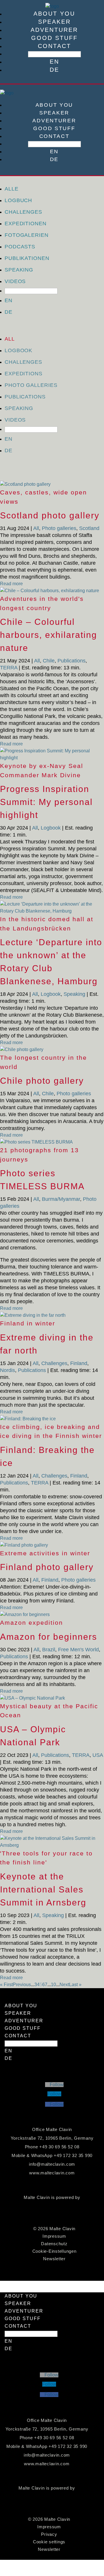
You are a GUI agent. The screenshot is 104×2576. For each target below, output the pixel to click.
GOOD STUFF (54, 38)
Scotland (89, 528)
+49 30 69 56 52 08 (59, 2147)
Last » (75, 1985)
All (10, 339)
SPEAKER (54, 22)
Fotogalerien (27, 235)
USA (98, 1755)
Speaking (19, 270)
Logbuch (18, 200)
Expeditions (24, 374)
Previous (22, 1985)
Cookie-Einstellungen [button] (54, 2251)
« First (6, 1985)
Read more (11, 584)
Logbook (18, 350)
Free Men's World (78, 1650)
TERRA (9, 668)
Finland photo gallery (47, 1567)
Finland (79, 1363)
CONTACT (54, 46)
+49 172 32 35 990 (73, 2155)
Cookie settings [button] (49, 2542)
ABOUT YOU (54, 14)
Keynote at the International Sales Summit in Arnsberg (43, 1889)
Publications (25, 397)
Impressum (54, 2236)
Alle (12, 189)
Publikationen (27, 258)
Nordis (8, 1370)
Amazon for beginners (49, 1637)
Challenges (23, 212)
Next (64, 1985)
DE (54, 70)
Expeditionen (26, 224)
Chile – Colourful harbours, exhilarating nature (49, 635)
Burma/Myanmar (61, 1199)
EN (54, 62)
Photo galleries (31, 385)
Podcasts (20, 247)
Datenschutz (54, 2244)
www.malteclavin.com (52, 2173)
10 (53, 1985)
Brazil (49, 1650)
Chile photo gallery (42, 1081)
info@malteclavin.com (52, 2164)
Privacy (49, 2534)
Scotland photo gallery (50, 515)
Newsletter (54, 2259)
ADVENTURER (54, 30)
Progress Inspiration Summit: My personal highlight (46, 802)
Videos (15, 281)
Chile (49, 661)
